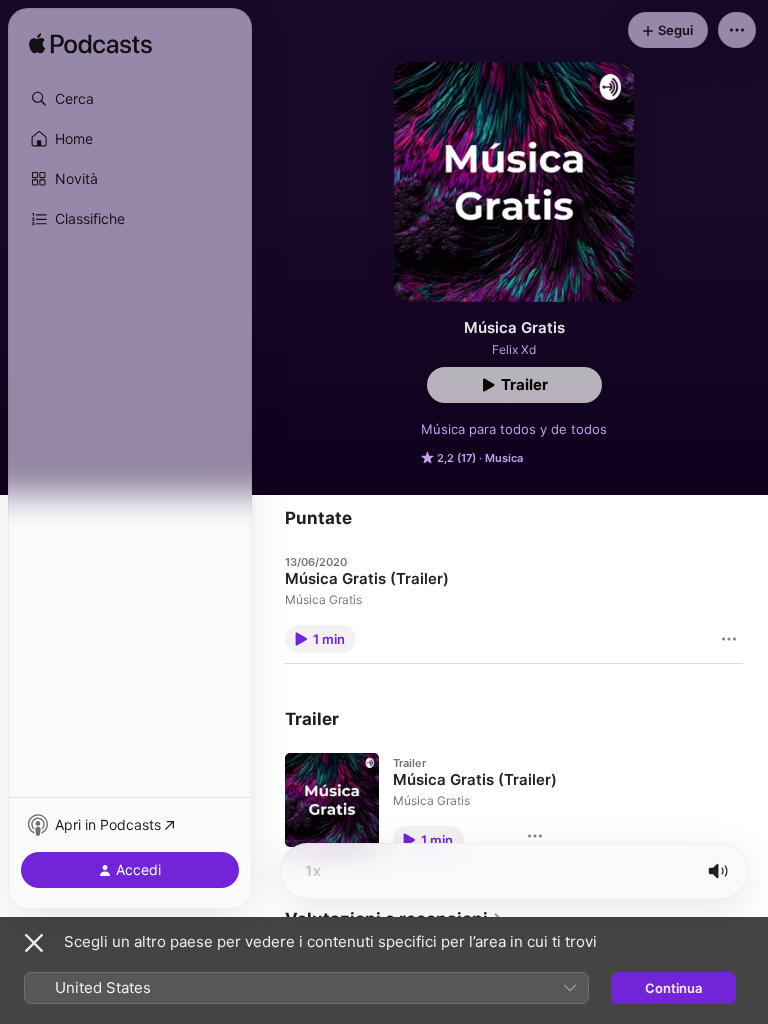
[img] (90, 45)
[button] (130, 99)
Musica (504, 458)
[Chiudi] (34, 943)
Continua (673, 988)
